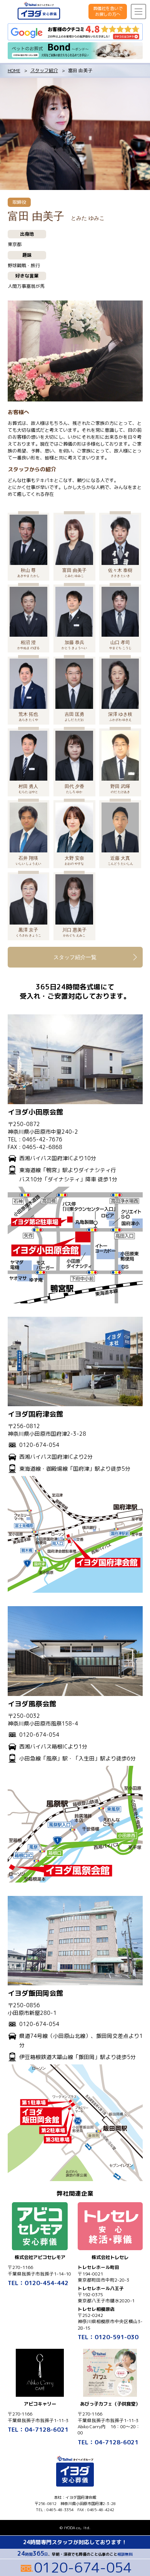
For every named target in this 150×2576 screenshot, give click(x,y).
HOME (14, 70)
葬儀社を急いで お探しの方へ (108, 11)
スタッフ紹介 (44, 70)
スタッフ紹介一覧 (75, 957)
